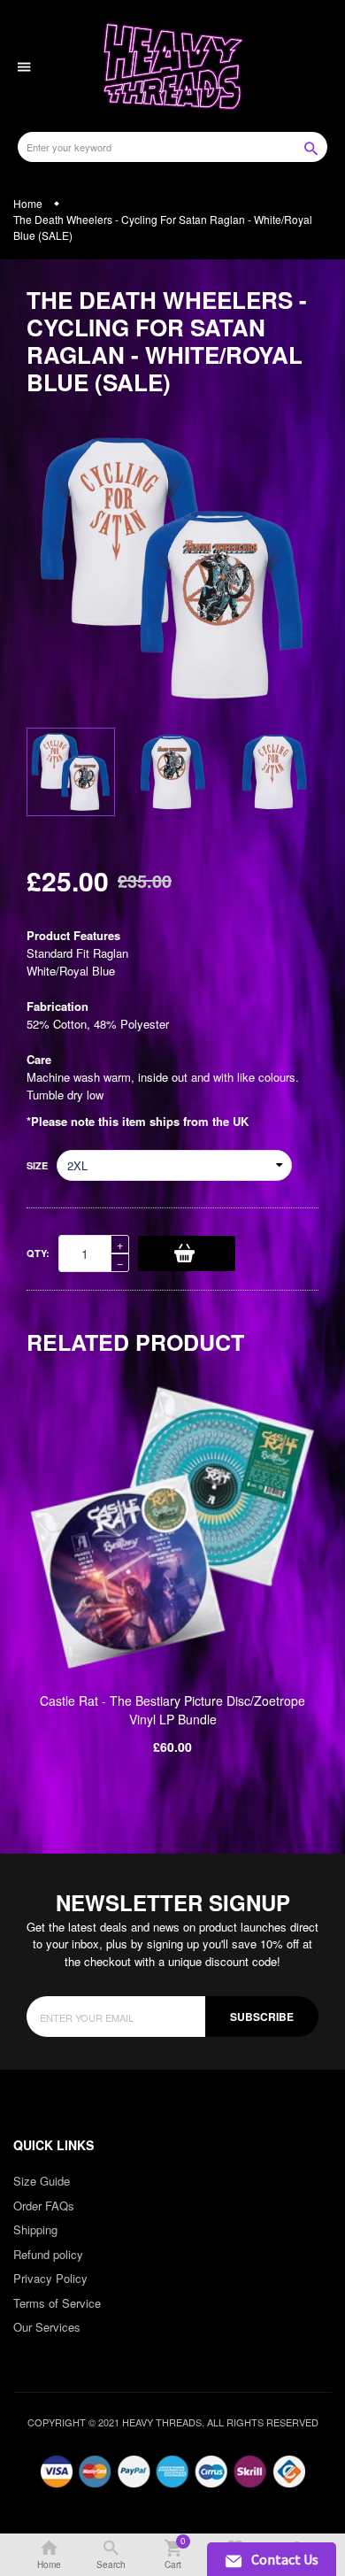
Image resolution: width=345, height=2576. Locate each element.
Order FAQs (44, 2206)
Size (37, 1165)
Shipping (35, 2229)
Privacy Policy (50, 2278)
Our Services (47, 2327)
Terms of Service (57, 2303)
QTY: (38, 1253)
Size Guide (42, 2181)
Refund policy (48, 2254)
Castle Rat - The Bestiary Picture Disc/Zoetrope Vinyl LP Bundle (172, 1710)
